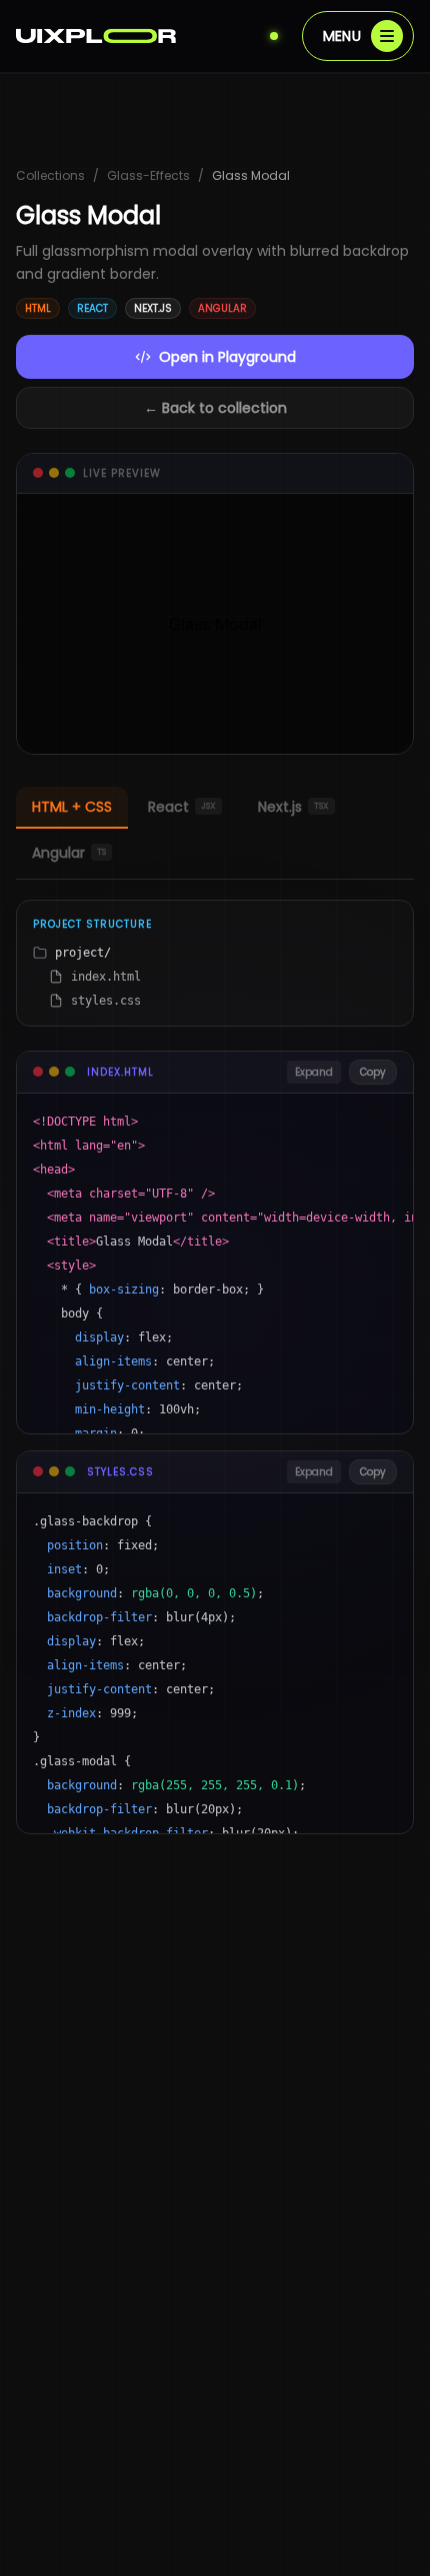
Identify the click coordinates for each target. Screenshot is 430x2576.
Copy (373, 1072)
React (182, 807)
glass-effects (148, 176)
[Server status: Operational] (274, 36)
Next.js (293, 807)
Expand (314, 1072)
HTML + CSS (72, 807)
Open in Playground (227, 357)
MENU (342, 36)
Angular (69, 853)
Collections (50, 176)
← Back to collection (215, 408)
